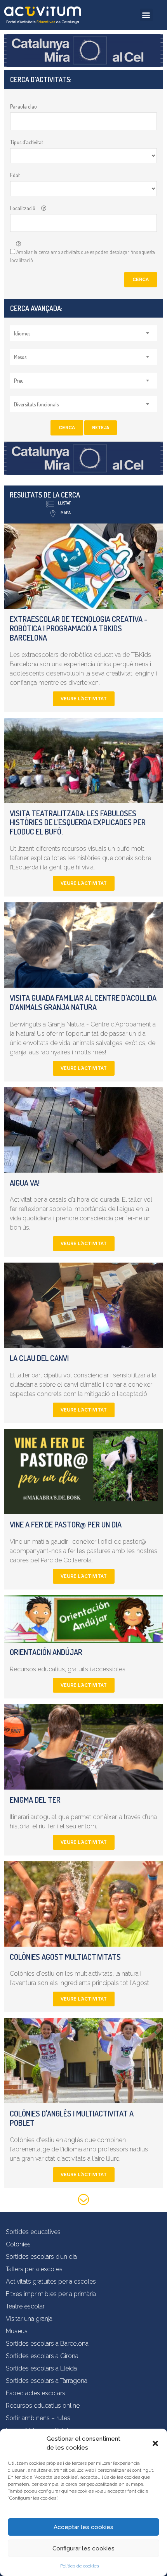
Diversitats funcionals (36, 404)
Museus (17, 2331)
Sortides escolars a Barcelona (47, 2344)
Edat (15, 175)
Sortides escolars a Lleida (41, 2368)
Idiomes (22, 333)
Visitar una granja (29, 2319)
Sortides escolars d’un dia (41, 2257)
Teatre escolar (25, 2306)
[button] (155, 2443)
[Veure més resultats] (83, 2201)
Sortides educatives (33, 2232)
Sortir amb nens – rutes (38, 2418)
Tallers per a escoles (34, 2269)
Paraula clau (23, 106)
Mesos (20, 357)
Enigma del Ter (35, 1800)
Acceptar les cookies (83, 2527)
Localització (23, 208)
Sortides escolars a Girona (42, 2356)
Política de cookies (80, 2566)
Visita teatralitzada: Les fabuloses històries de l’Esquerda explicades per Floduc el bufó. (78, 822)
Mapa (66, 513)
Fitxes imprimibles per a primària (51, 2294)
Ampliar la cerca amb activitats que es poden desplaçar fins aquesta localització (83, 256)
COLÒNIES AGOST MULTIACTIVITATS (65, 1957)
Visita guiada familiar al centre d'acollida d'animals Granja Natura (83, 1002)
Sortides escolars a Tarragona (47, 2381)
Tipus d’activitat (27, 142)
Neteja (101, 428)
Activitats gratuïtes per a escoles (51, 2281)
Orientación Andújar (46, 1652)
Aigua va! (25, 1183)
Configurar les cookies (83, 2548)
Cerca (141, 280)
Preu (19, 381)
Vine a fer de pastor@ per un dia (66, 1524)
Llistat (64, 503)
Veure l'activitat (84, 699)
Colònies (18, 2244)
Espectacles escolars (36, 2393)
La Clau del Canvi (39, 1358)
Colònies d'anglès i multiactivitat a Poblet (72, 2118)
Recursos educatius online (43, 2406)
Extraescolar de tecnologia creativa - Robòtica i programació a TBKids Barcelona (79, 628)
